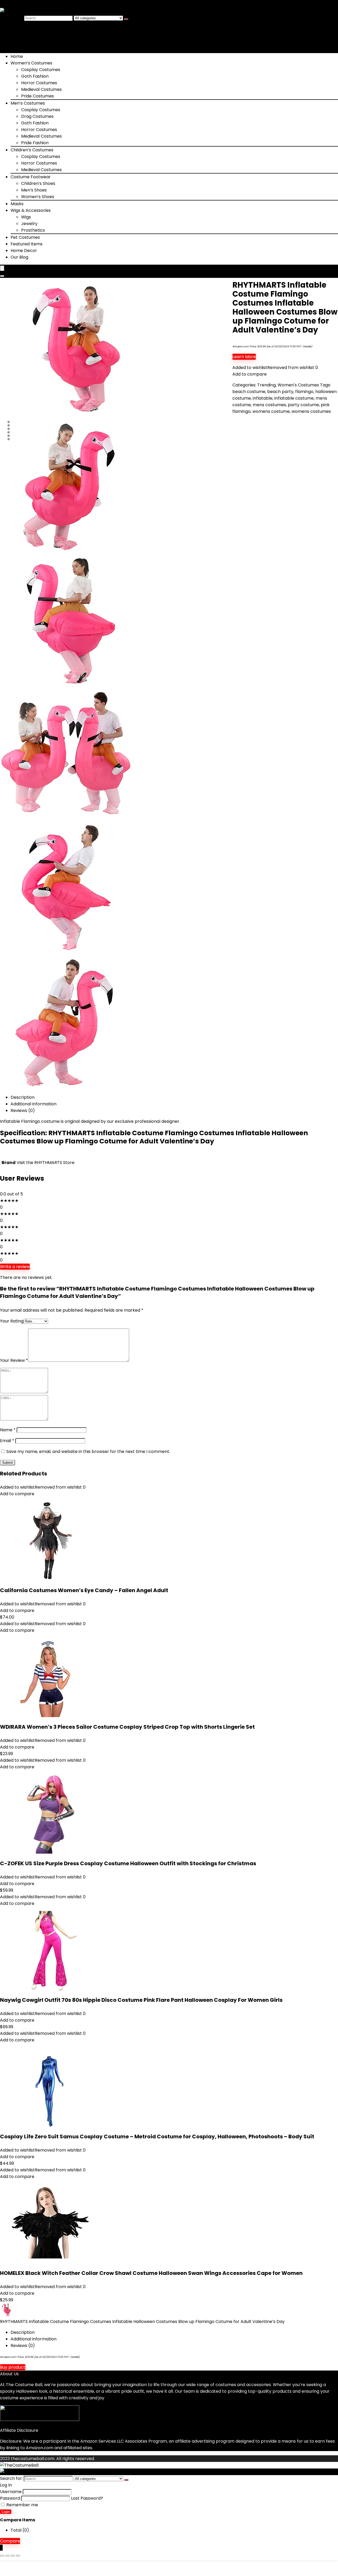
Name (8, 1430)
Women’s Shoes (38, 197)
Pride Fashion (35, 143)
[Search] (126, 19)
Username (11, 2492)
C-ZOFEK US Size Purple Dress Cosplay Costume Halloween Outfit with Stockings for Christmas (128, 1863)
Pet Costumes (25, 237)
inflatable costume (294, 398)
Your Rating (12, 1321)
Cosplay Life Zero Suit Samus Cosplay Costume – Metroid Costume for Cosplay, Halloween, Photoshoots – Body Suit (157, 2136)
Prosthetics (33, 230)
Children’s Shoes (38, 183)
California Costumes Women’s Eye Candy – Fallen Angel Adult (84, 1590)
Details (307, 346)
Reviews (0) (23, 1111)
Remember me (22, 2505)
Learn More (244, 357)
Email (7, 1441)
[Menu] (2, 268)
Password (10, 2498)
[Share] (13, 2556)
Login (6, 2512)
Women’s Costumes (31, 63)
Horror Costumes (39, 83)
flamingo (304, 392)
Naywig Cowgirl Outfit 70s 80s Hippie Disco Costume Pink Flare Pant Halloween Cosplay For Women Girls (141, 2000)
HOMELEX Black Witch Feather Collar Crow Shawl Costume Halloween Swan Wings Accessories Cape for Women (151, 2273)
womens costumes (311, 411)
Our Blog (19, 257)
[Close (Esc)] (18, 2556)
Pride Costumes (37, 96)
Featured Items (27, 244)
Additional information (34, 1104)
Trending (266, 385)
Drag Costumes (37, 116)
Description (23, 1097)
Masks (17, 204)
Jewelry (29, 224)
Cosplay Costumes (41, 70)
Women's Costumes (298, 385)
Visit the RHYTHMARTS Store (46, 1163)
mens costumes (269, 405)
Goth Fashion (35, 76)
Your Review (14, 1360)
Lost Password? (87, 2498)
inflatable (263, 398)
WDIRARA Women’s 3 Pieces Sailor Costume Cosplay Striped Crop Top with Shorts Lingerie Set (127, 1727)
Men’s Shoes (34, 190)
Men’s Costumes (28, 103)
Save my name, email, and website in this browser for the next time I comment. (88, 1451)
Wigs (26, 217)
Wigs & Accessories (31, 210)
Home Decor (24, 251)
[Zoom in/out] (2, 2556)
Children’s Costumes (32, 150)
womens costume (271, 411)
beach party (280, 392)
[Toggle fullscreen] (7, 2556)
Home (17, 56)
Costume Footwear (31, 177)
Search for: (11, 18)
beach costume (249, 392)
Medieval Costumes (41, 89)
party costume (303, 405)
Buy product (13, 2367)
